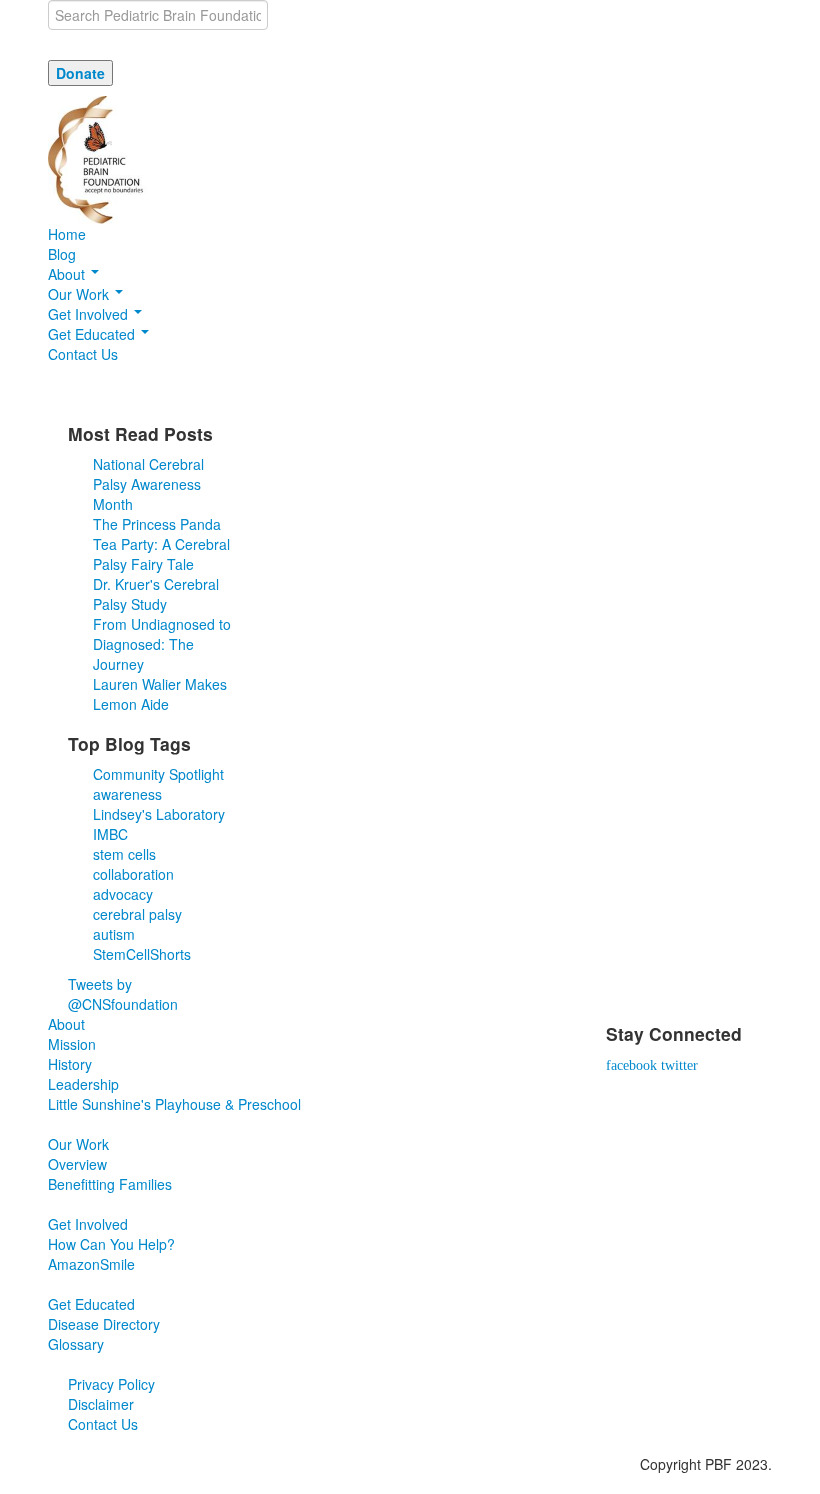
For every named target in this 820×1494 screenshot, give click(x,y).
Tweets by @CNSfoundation (123, 994)
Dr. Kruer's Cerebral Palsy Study (156, 594)
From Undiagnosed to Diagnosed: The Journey (162, 644)
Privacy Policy (111, 1384)
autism (114, 934)
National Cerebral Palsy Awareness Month (148, 484)
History (70, 1064)
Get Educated (93, 334)
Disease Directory (104, 1324)
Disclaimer (101, 1404)
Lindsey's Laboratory (159, 814)
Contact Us (83, 354)
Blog (62, 254)
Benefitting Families (110, 1184)
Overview (77, 1164)
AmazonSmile (91, 1264)
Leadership (83, 1084)
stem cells (124, 854)
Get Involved (90, 314)
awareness (127, 794)
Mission (72, 1044)
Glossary (76, 1344)
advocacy (123, 894)
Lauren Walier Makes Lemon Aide (160, 694)
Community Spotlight (158, 774)
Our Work (80, 294)
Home (67, 234)
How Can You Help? (111, 1244)
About (68, 274)
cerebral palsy (137, 914)
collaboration (133, 874)
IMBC (110, 834)
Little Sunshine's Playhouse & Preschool (174, 1104)
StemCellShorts (142, 954)
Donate (80, 73)
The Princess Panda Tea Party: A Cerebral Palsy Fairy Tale (161, 544)
